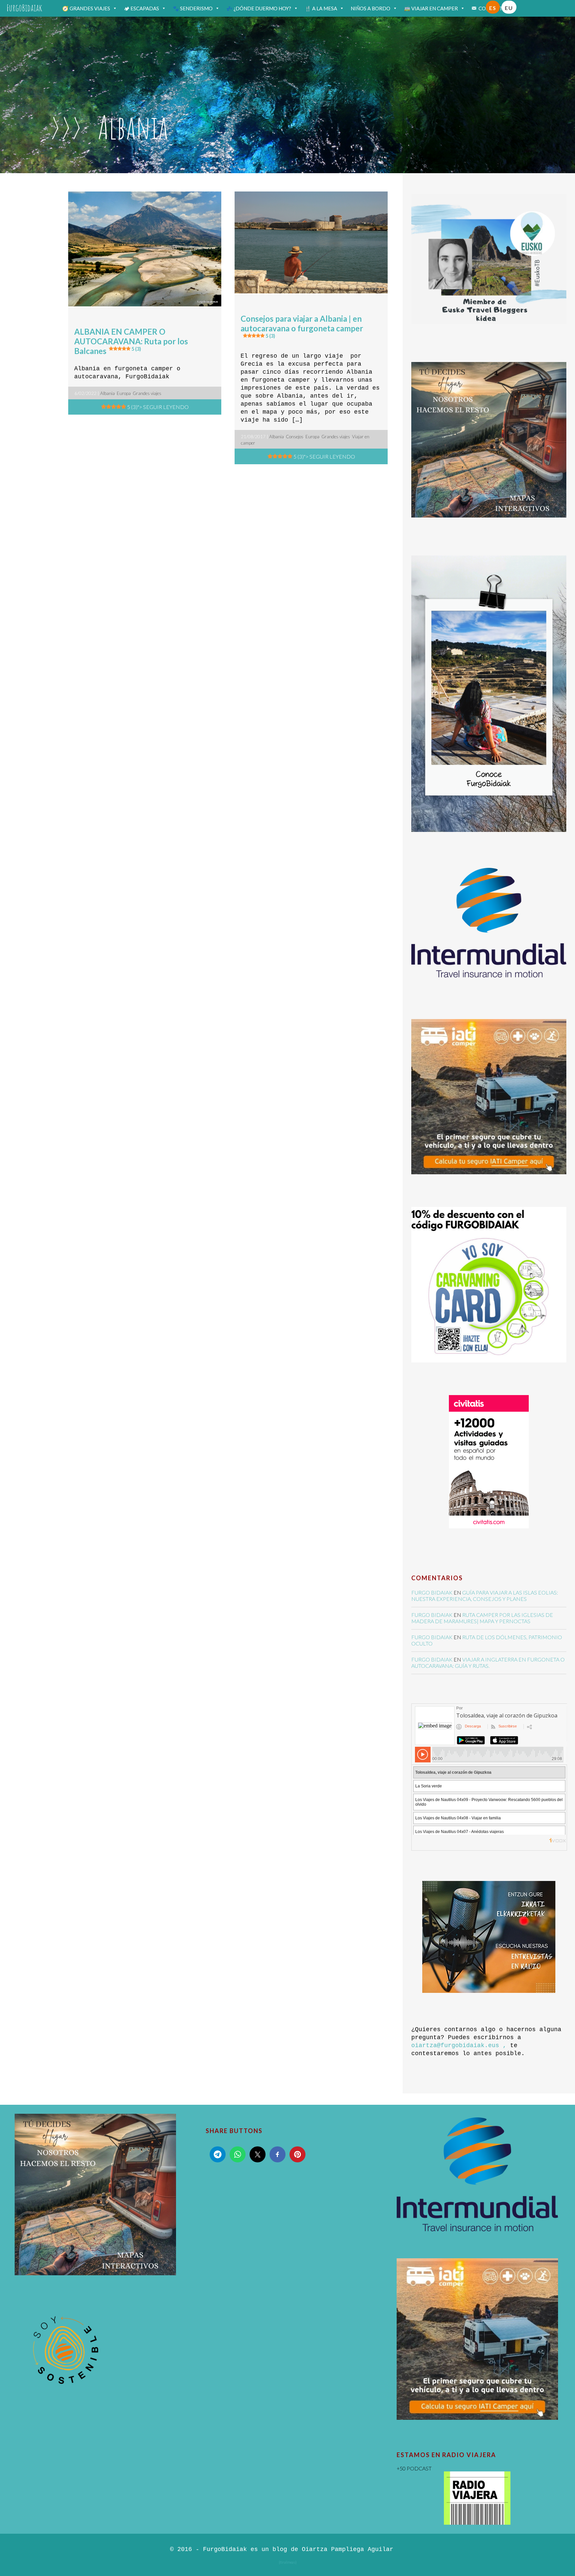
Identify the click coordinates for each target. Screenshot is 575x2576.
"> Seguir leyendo (158, 407)
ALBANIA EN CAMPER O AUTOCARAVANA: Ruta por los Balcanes (131, 341)
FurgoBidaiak (24, 8)
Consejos (295, 437)
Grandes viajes (147, 393)
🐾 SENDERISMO (193, 8)
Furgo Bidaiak (432, 1592)
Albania (107, 393)
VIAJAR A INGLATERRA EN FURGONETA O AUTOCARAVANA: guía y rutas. (488, 1662)
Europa (124, 393)
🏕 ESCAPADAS (141, 8)
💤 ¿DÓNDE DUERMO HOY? (259, 8)
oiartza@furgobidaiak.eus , (459, 2045)
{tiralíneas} (288, 2562)
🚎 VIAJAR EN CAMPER (431, 8)
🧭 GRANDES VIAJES (86, 8)
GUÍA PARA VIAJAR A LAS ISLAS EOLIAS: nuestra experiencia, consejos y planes (485, 1596)
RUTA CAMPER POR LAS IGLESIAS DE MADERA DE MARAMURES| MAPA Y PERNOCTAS (482, 1618)
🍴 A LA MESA (321, 8)
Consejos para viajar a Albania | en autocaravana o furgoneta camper (302, 326)
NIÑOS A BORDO (371, 8)
